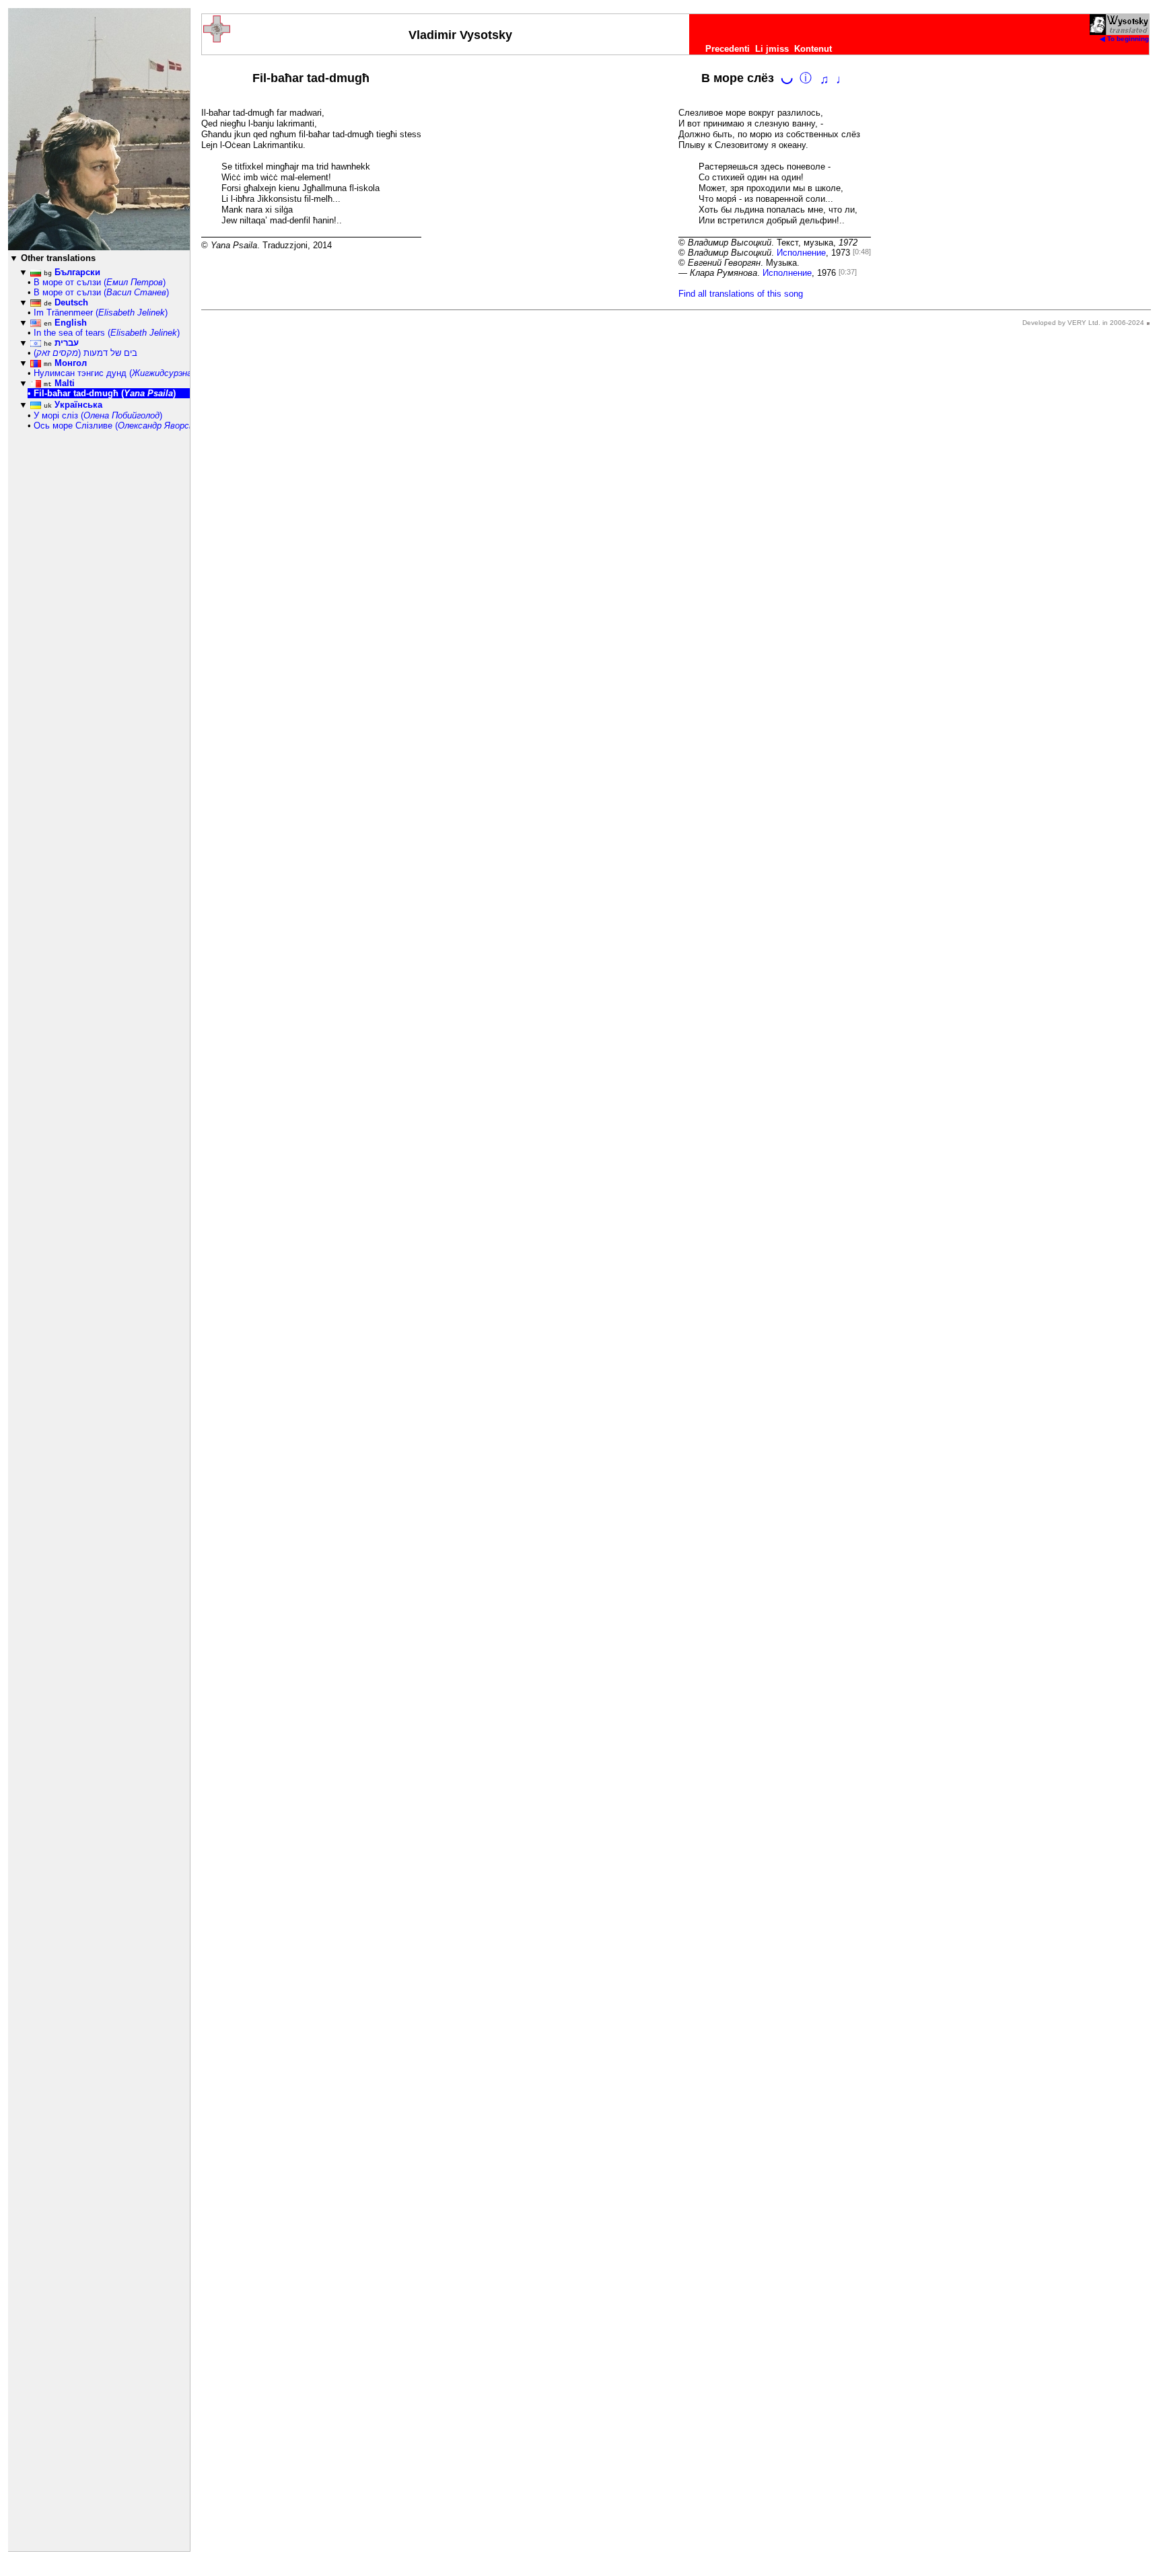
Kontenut (813, 49)
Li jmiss (772, 49)
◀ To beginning (1124, 39)
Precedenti (728, 49)
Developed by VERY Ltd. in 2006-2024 (1083, 323)
